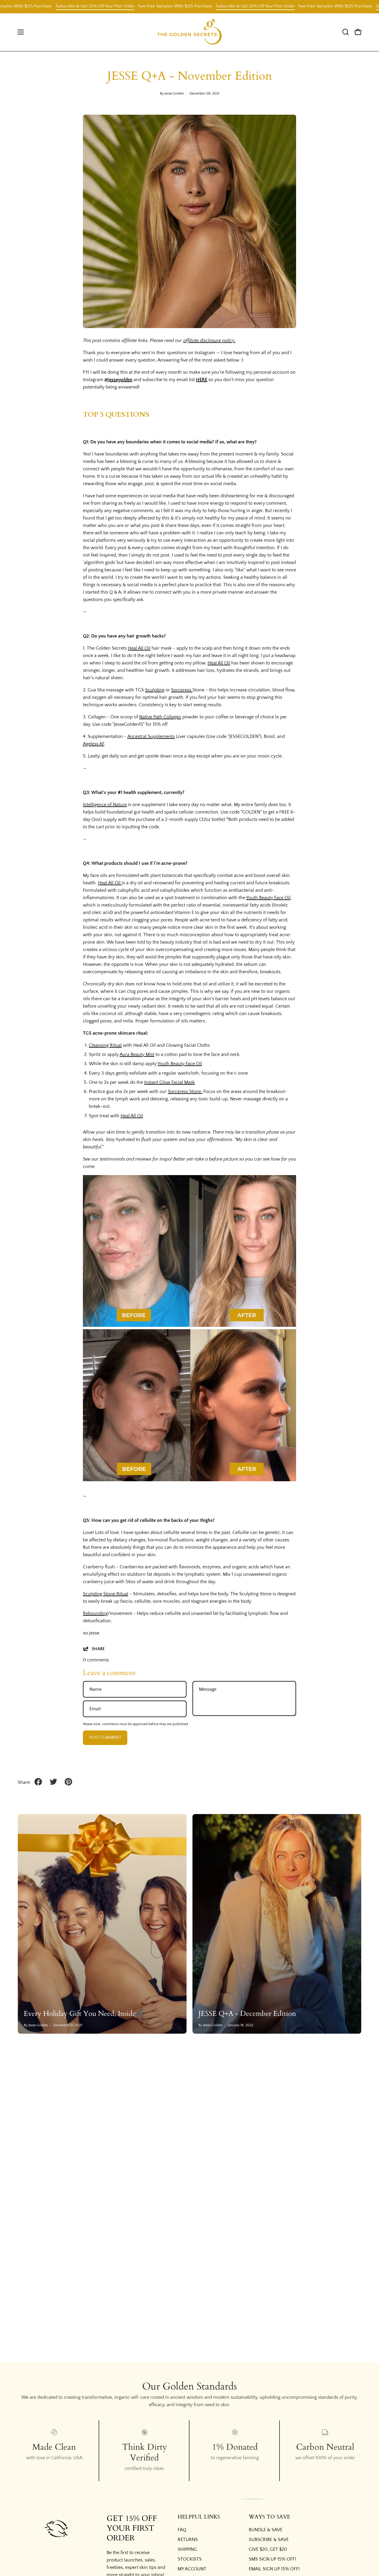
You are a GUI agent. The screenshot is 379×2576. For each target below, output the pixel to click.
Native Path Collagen (160, 717)
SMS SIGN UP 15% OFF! (272, 2559)
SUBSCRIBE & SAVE (269, 2540)
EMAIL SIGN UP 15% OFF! (274, 2569)
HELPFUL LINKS (199, 2517)
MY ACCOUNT (192, 2569)
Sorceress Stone (185, 1092)
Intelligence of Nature (105, 805)
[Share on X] (53, 1782)
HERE (202, 380)
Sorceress (182, 690)
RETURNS (188, 2540)
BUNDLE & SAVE (266, 2530)
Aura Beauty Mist (137, 1054)
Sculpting (155, 690)
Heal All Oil (139, 648)
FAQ (182, 2530)
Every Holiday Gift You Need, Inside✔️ (84, 2014)
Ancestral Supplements (151, 736)
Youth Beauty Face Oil (268, 898)
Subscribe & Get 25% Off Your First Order (40, 6)
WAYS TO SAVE (269, 2517)
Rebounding (95, 1613)
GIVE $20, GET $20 (268, 2549)
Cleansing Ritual (105, 1045)
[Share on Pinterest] (68, 1782)
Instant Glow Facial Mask (170, 1082)
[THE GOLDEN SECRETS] (189, 32)
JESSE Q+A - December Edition (247, 2014)
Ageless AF (94, 744)
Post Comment (105, 1738)
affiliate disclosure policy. (209, 341)
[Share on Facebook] (38, 1782)
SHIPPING (187, 2549)
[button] (346, 32)
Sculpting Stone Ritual (106, 1594)
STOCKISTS (190, 2559)
